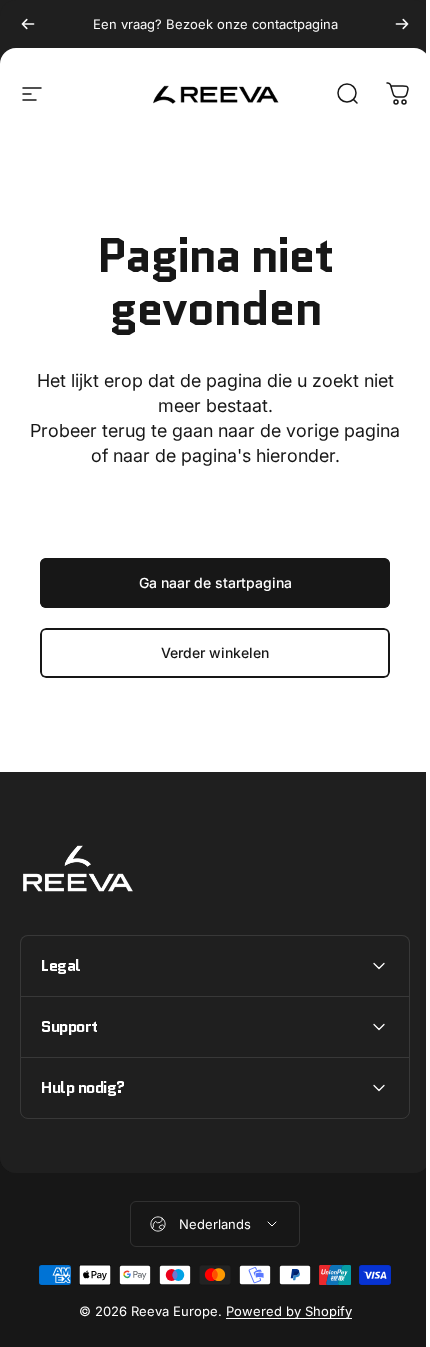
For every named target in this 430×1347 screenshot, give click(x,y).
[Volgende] (402, 24)
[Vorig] (28, 24)
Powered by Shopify (281, 1311)
